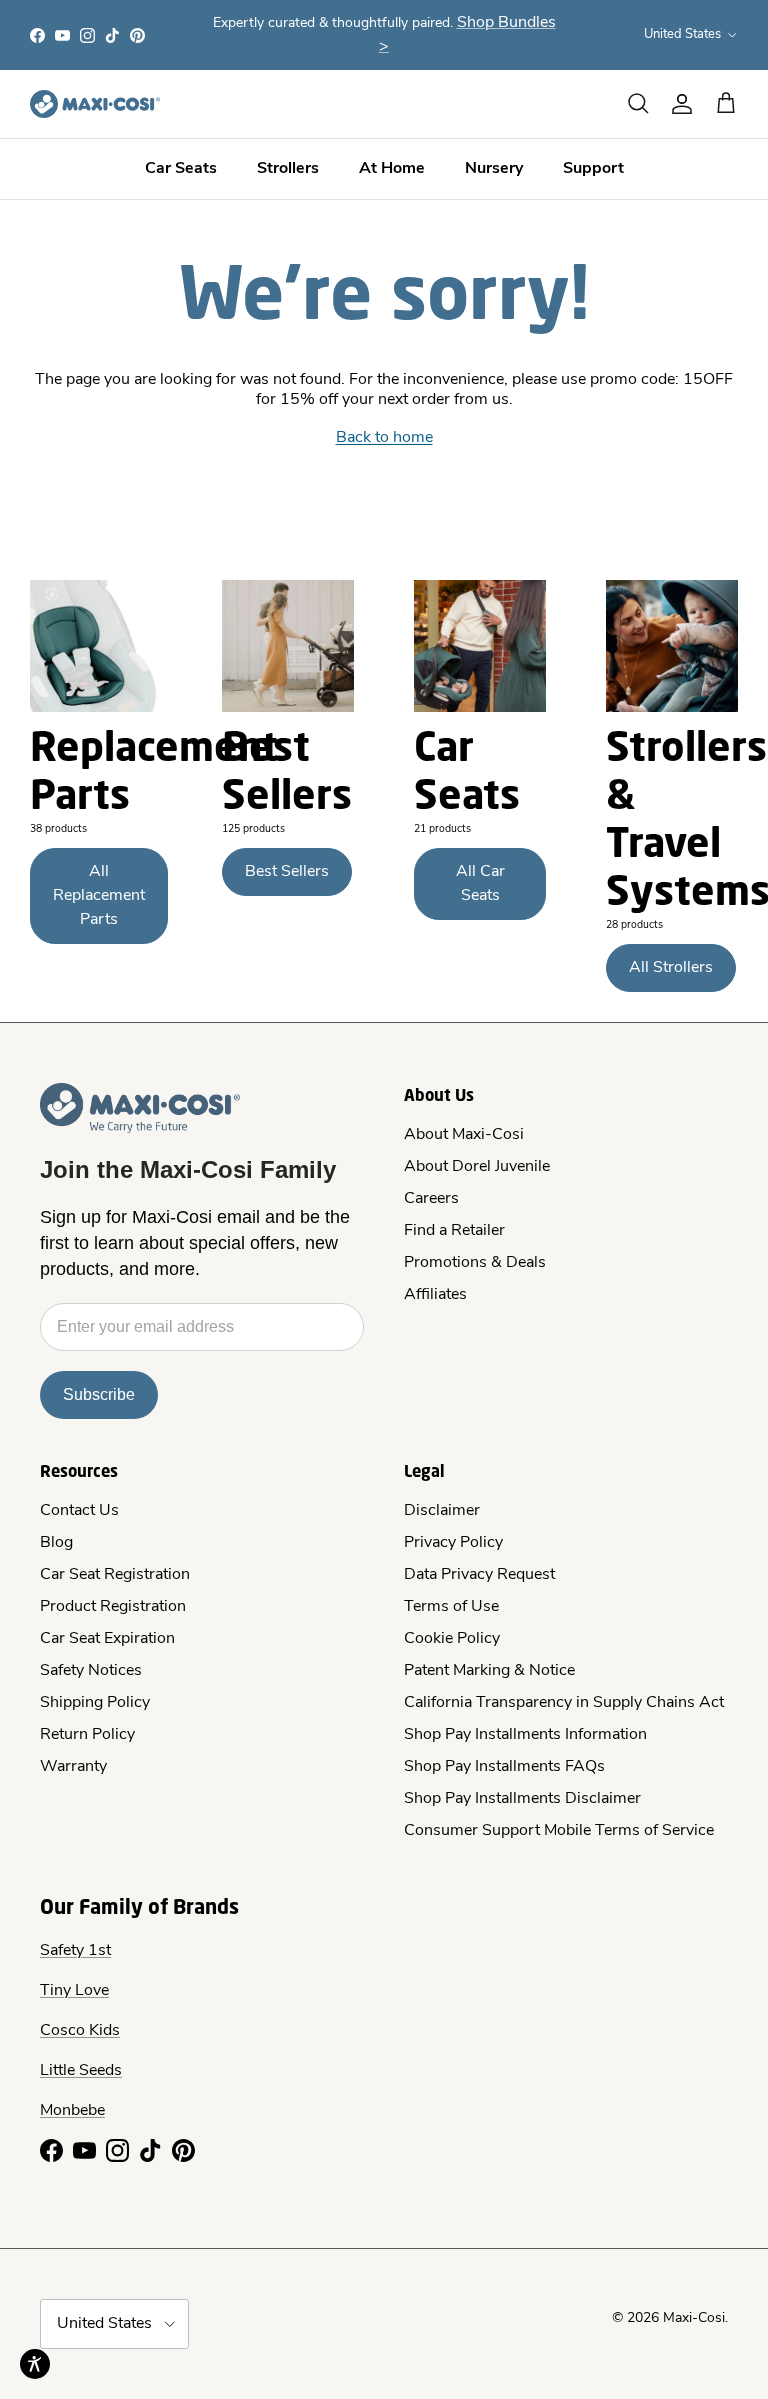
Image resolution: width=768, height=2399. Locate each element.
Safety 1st (75, 1951)
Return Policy (87, 1735)
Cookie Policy (452, 1639)
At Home (392, 169)
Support (593, 169)
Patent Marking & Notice (489, 1671)
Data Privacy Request (479, 1575)
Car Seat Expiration (107, 1639)
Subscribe (99, 1394)
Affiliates (435, 1295)
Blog (56, 1543)
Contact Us (79, 1511)
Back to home (384, 438)
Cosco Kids (80, 2031)
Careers (431, 1199)
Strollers (288, 169)
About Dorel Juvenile (477, 1167)
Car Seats (181, 169)
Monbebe (72, 2111)
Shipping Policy (95, 1703)
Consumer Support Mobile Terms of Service (559, 1831)
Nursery (494, 169)
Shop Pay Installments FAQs (504, 1767)
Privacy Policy (453, 1543)
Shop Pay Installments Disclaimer (522, 1799)
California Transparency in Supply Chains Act (564, 1703)
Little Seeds (81, 2071)
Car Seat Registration (115, 1575)
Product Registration (113, 1607)
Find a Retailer (454, 1231)
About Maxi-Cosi (464, 1135)
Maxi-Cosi (694, 2318)
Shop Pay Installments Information (525, 1735)
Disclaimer (442, 1511)
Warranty (73, 1767)
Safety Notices (91, 1671)
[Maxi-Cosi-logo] (95, 104)
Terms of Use (451, 1607)
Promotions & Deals (475, 1263)
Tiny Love (74, 1991)
